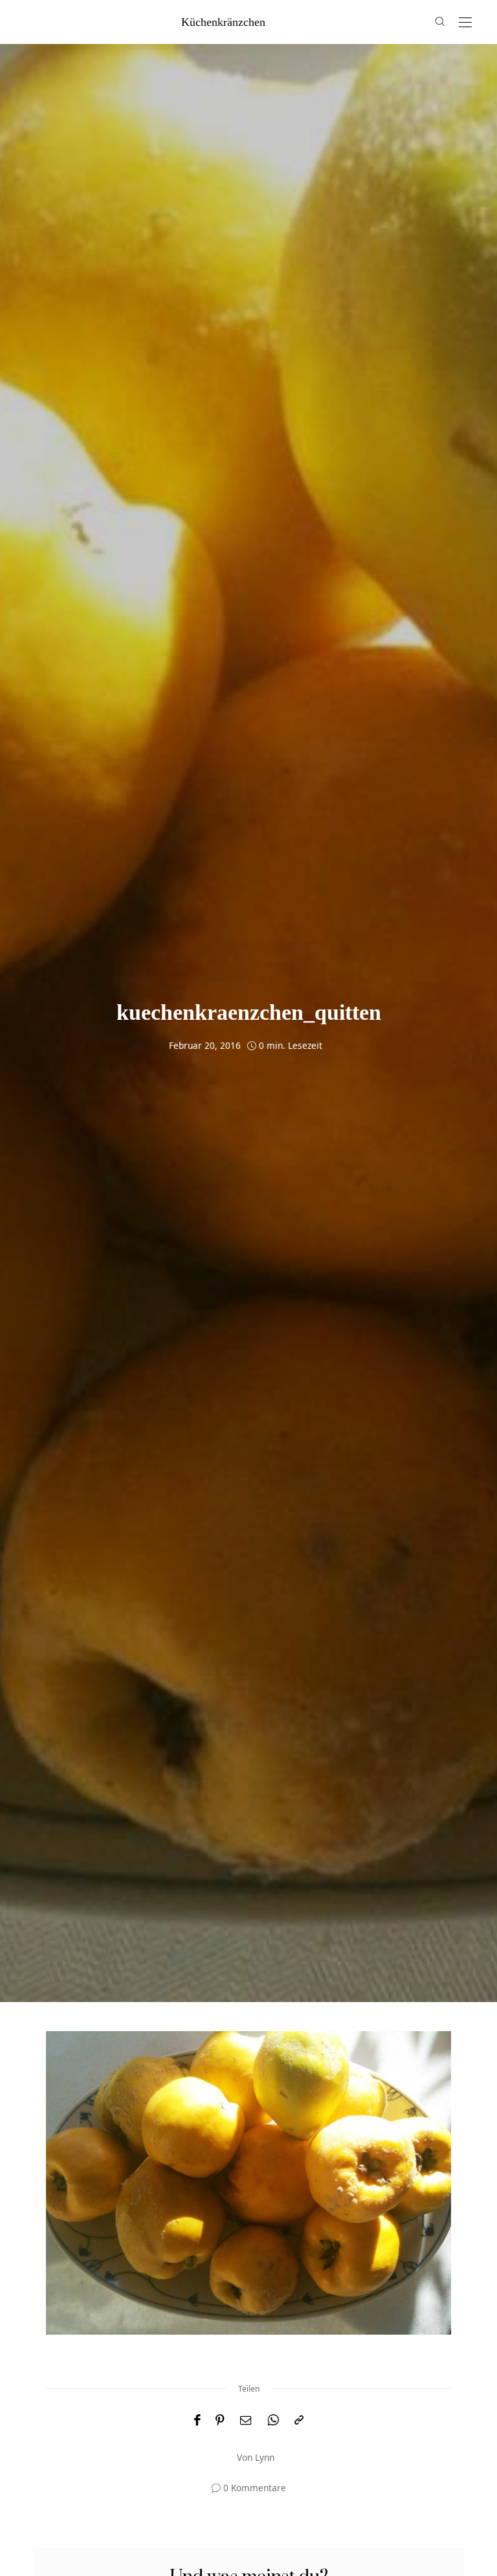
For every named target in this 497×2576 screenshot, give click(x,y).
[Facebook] (197, 2420)
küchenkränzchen (223, 22)
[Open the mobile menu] (465, 23)
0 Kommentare (255, 2488)
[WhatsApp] (273, 2420)
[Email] (246, 2420)
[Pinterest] (220, 2420)
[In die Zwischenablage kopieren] (299, 2420)
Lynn (265, 2457)
